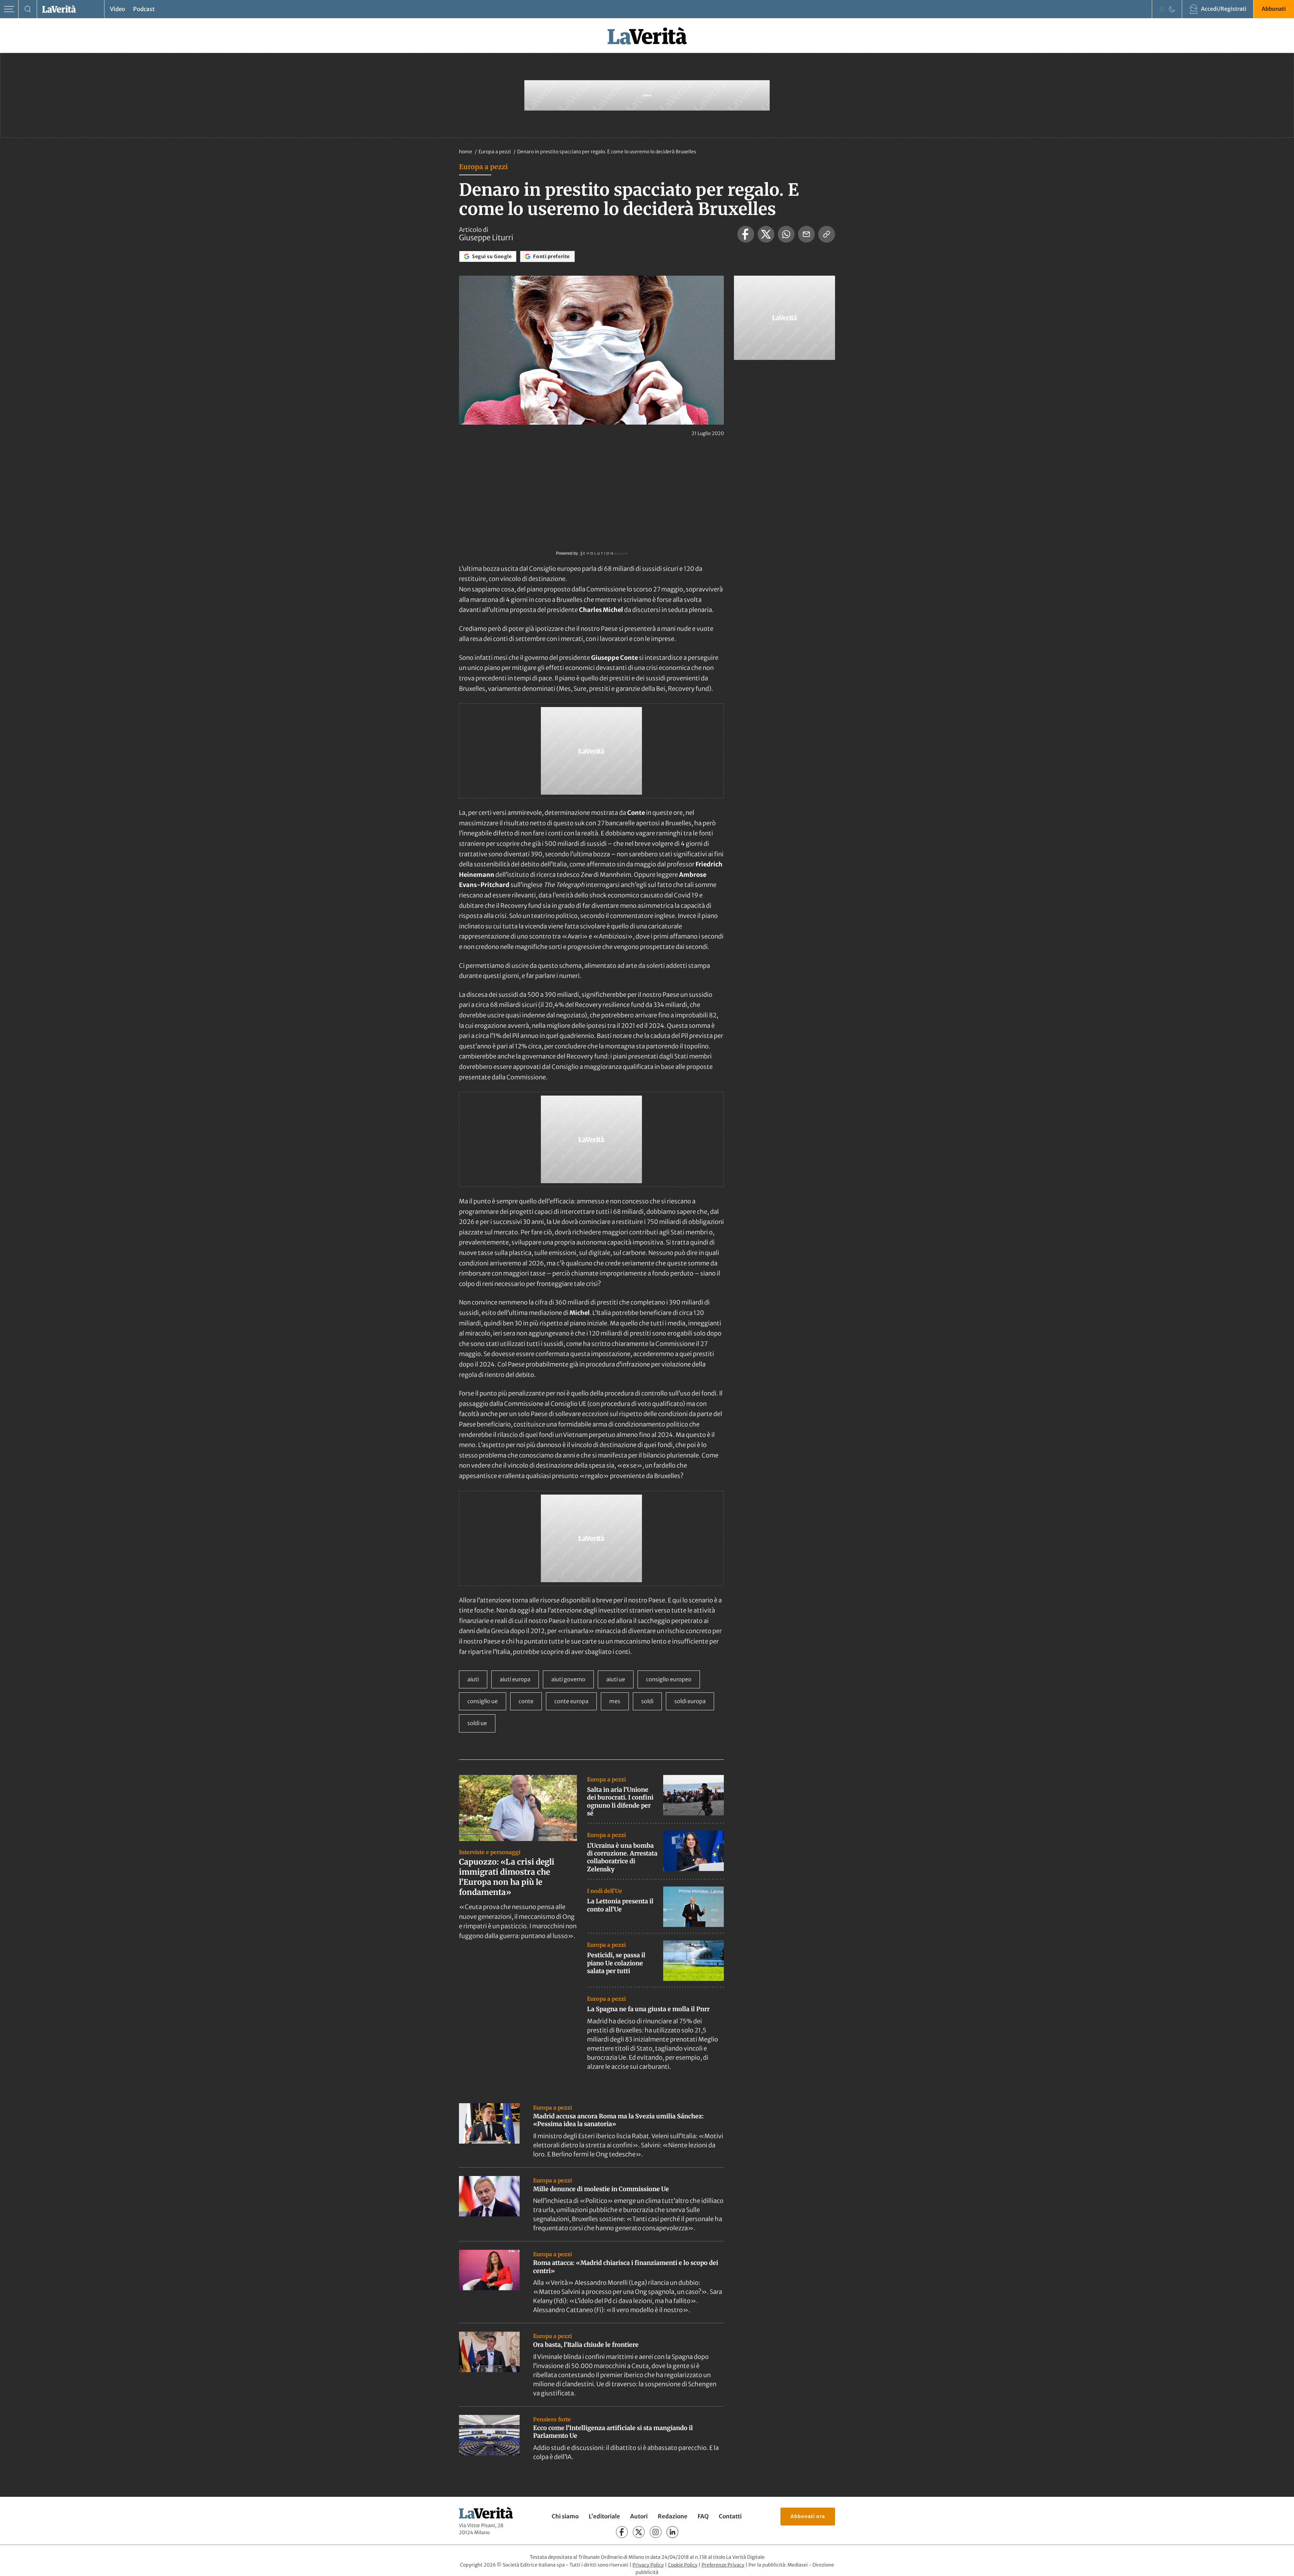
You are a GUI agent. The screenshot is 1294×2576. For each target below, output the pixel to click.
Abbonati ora (808, 2516)
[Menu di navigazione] (9, 9)
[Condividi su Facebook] (746, 234)
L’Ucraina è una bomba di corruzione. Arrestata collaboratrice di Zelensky (622, 1857)
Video (117, 9)
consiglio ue (483, 1701)
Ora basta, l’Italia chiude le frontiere (586, 2345)
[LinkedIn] (672, 2532)
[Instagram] (656, 2532)
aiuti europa (515, 1679)
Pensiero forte (552, 2419)
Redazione (673, 2516)
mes (615, 1701)
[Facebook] (622, 2532)
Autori (639, 2516)
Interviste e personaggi (490, 1852)
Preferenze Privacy (723, 2565)
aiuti (473, 1679)
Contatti (730, 2516)
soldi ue (477, 1723)
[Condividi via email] (806, 234)
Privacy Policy (648, 2565)
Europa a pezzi (495, 152)
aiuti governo (568, 1679)
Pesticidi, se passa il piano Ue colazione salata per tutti (616, 1963)
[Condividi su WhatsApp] (786, 234)
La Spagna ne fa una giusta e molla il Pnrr (648, 2009)
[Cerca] (28, 9)
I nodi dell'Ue (605, 1891)
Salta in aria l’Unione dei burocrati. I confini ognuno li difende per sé (620, 1801)
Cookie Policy (683, 2565)
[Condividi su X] (766, 234)
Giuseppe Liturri (486, 238)
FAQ (703, 2516)
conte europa (571, 1701)
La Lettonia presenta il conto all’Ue (620, 1905)
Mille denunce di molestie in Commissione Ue (601, 2189)
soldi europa (690, 1701)
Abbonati (1274, 9)
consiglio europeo (669, 1679)
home (466, 152)
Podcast (144, 9)
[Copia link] (827, 234)
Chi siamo (565, 2516)
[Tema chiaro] (1162, 9)
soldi (647, 1701)
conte (526, 1701)
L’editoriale (604, 2516)
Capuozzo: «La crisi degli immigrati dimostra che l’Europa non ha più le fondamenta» (507, 1877)
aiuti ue (616, 1679)
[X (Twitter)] (639, 2532)
